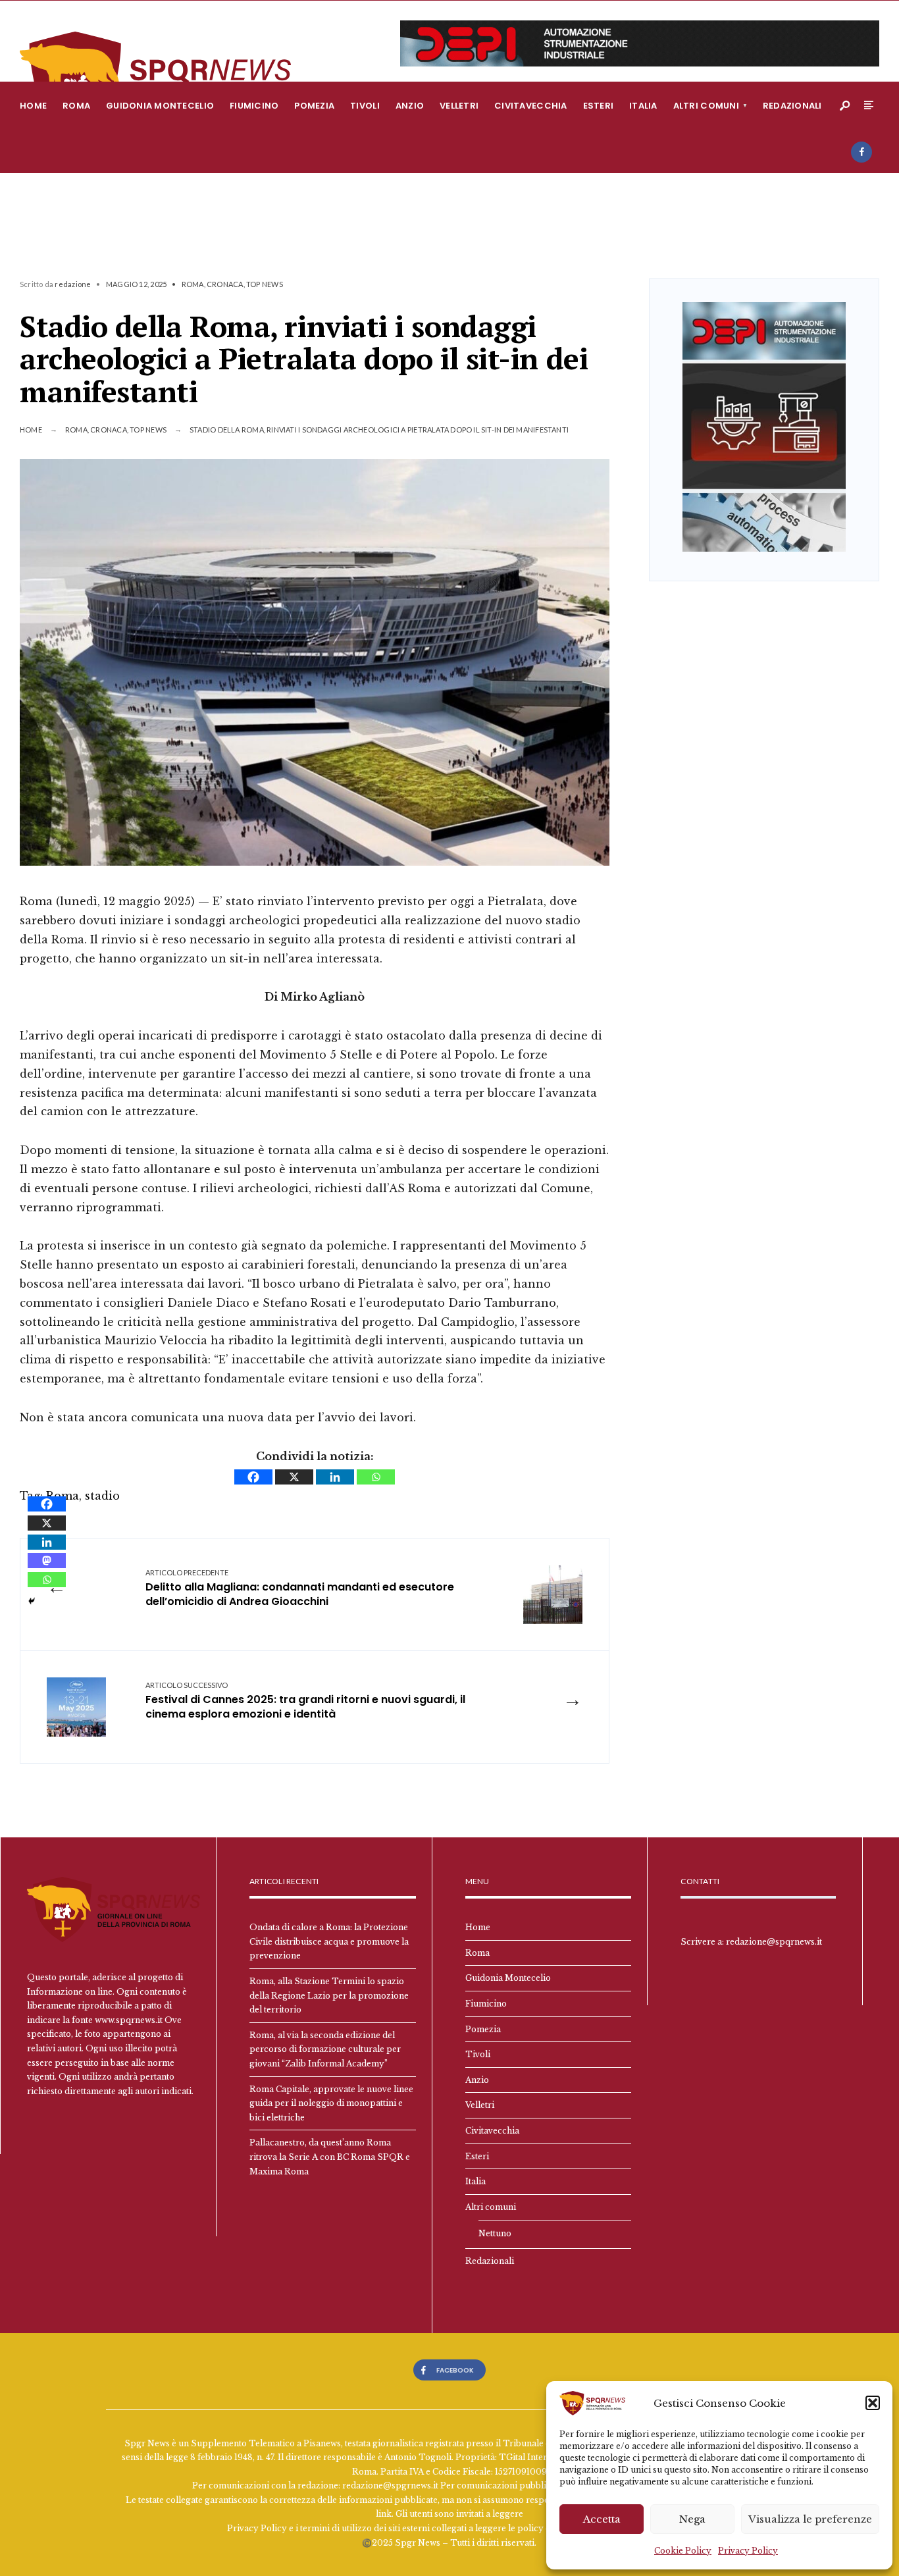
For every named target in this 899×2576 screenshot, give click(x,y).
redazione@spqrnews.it (774, 1942)
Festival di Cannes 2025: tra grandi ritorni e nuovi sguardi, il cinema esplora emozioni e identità (305, 1701)
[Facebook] (861, 152)
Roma (76, 106)
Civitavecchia (530, 106)
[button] (873, 2403)
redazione (73, 284)
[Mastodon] (47, 1561)
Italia (643, 106)
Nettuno (495, 2233)
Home (33, 106)
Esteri (599, 106)
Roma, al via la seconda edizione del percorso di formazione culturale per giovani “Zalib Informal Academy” (325, 2049)
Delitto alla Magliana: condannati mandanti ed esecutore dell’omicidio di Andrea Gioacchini (300, 1589)
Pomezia (314, 106)
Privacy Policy (748, 2551)
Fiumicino (254, 106)
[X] (294, 1477)
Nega (692, 2519)
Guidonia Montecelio (160, 106)
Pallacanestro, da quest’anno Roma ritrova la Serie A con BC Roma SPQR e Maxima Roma (330, 2157)
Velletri (459, 106)
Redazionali (792, 106)
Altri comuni (706, 106)
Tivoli (365, 106)
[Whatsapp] (376, 1477)
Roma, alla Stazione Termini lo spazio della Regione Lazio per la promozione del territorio (329, 1995)
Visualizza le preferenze (810, 2519)
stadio (102, 1496)
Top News (265, 284)
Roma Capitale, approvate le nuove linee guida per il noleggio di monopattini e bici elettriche (331, 2103)
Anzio (410, 106)
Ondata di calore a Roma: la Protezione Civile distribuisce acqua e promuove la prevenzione (329, 1941)
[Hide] (32, 1601)
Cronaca (225, 284)
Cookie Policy (683, 2551)
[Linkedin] (335, 1477)
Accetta (602, 2519)
